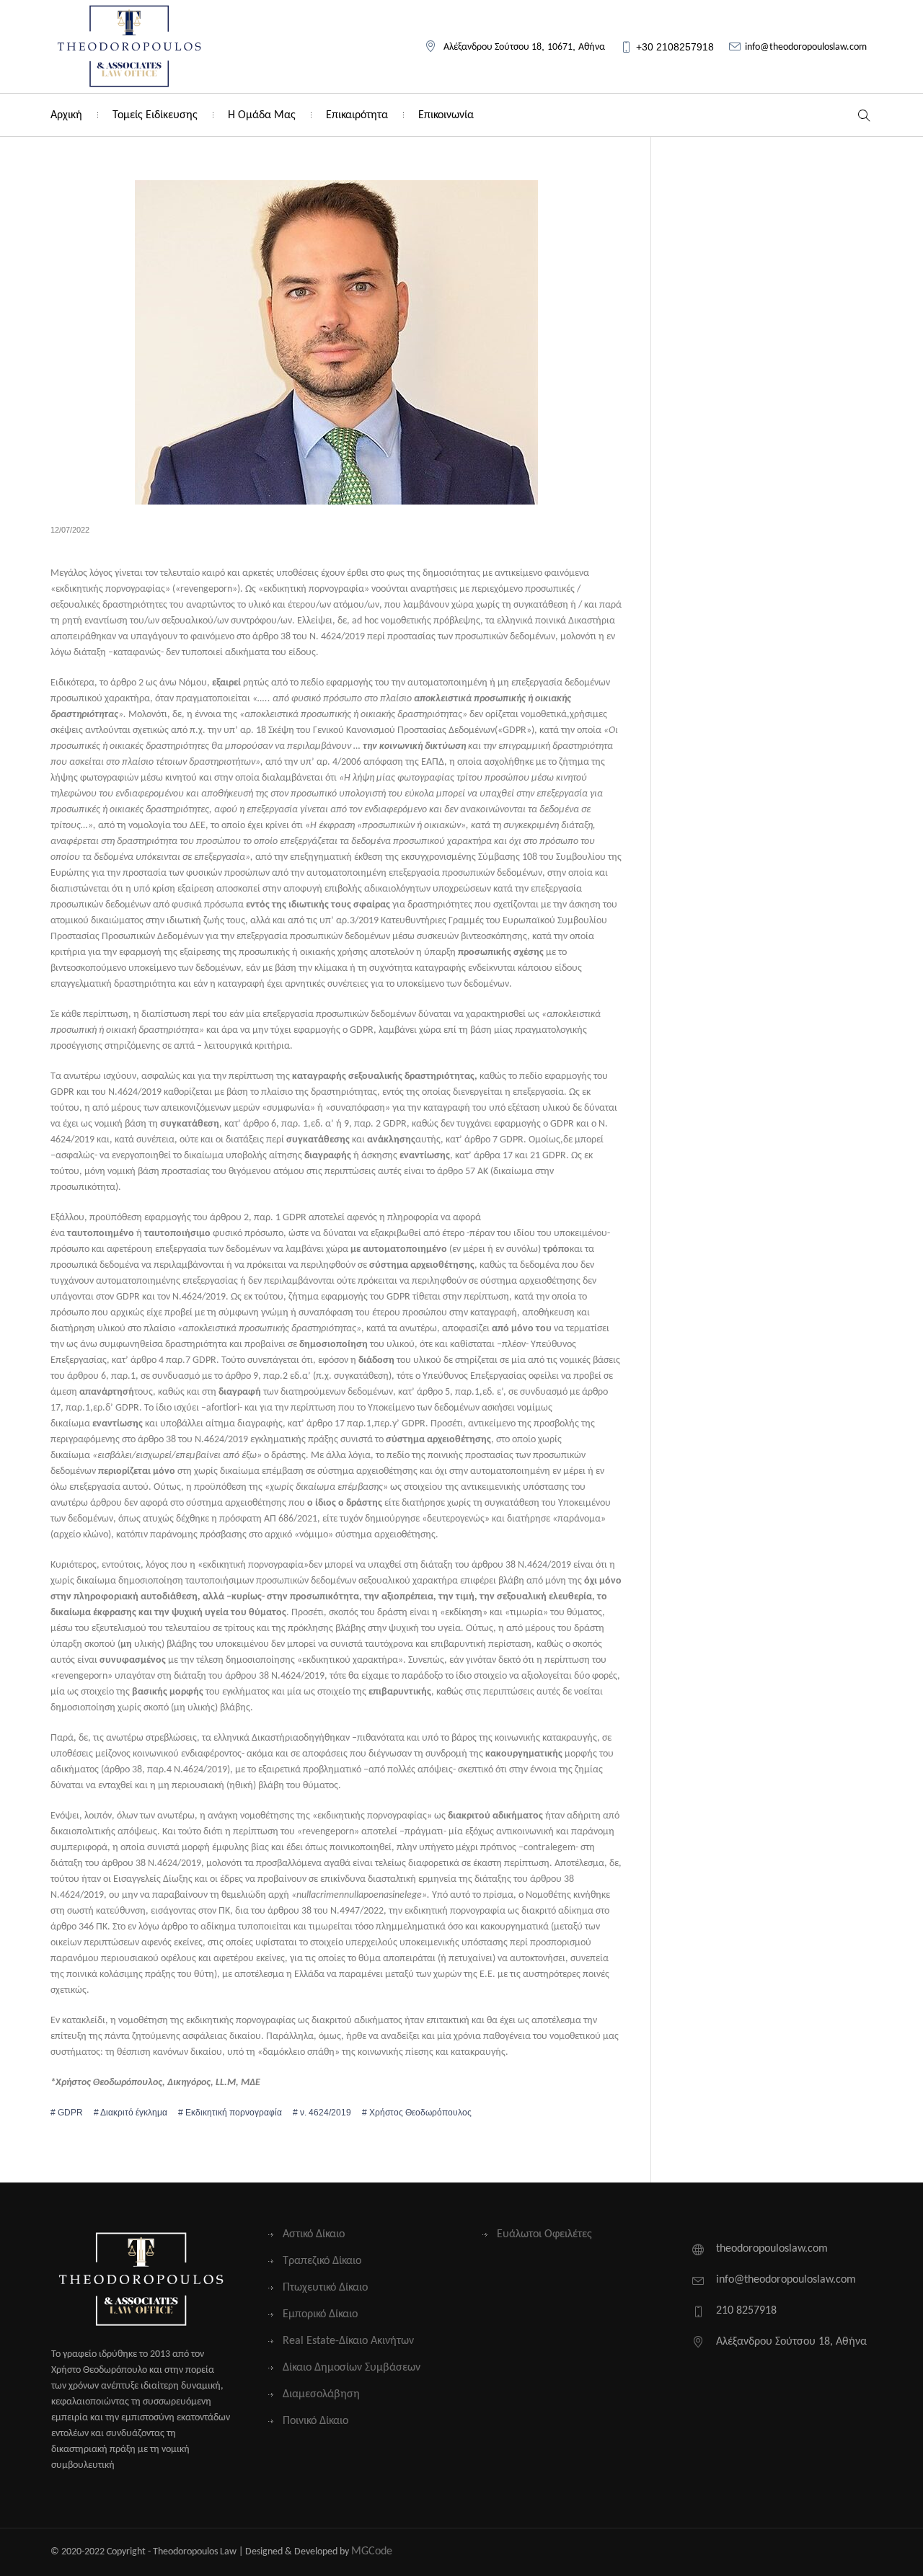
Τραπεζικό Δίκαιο (322, 2261)
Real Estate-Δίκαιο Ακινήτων (348, 2341)
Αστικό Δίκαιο (314, 2234)
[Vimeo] (838, 2552)
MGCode (372, 2551)
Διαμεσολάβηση (321, 2394)
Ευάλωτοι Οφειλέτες (544, 2234)
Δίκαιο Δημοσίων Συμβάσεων (352, 2368)
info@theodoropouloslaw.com (806, 47)
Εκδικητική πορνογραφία (234, 2113)
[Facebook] (791, 2552)
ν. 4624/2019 (326, 2113)
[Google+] (814, 2552)
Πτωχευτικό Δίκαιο (325, 2288)
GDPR (70, 2113)
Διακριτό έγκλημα (134, 2113)
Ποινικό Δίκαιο (315, 2421)
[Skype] (861, 2552)
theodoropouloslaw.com (772, 2249)
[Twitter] (768, 2552)
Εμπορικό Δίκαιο (320, 2314)
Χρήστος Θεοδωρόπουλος (420, 2113)
